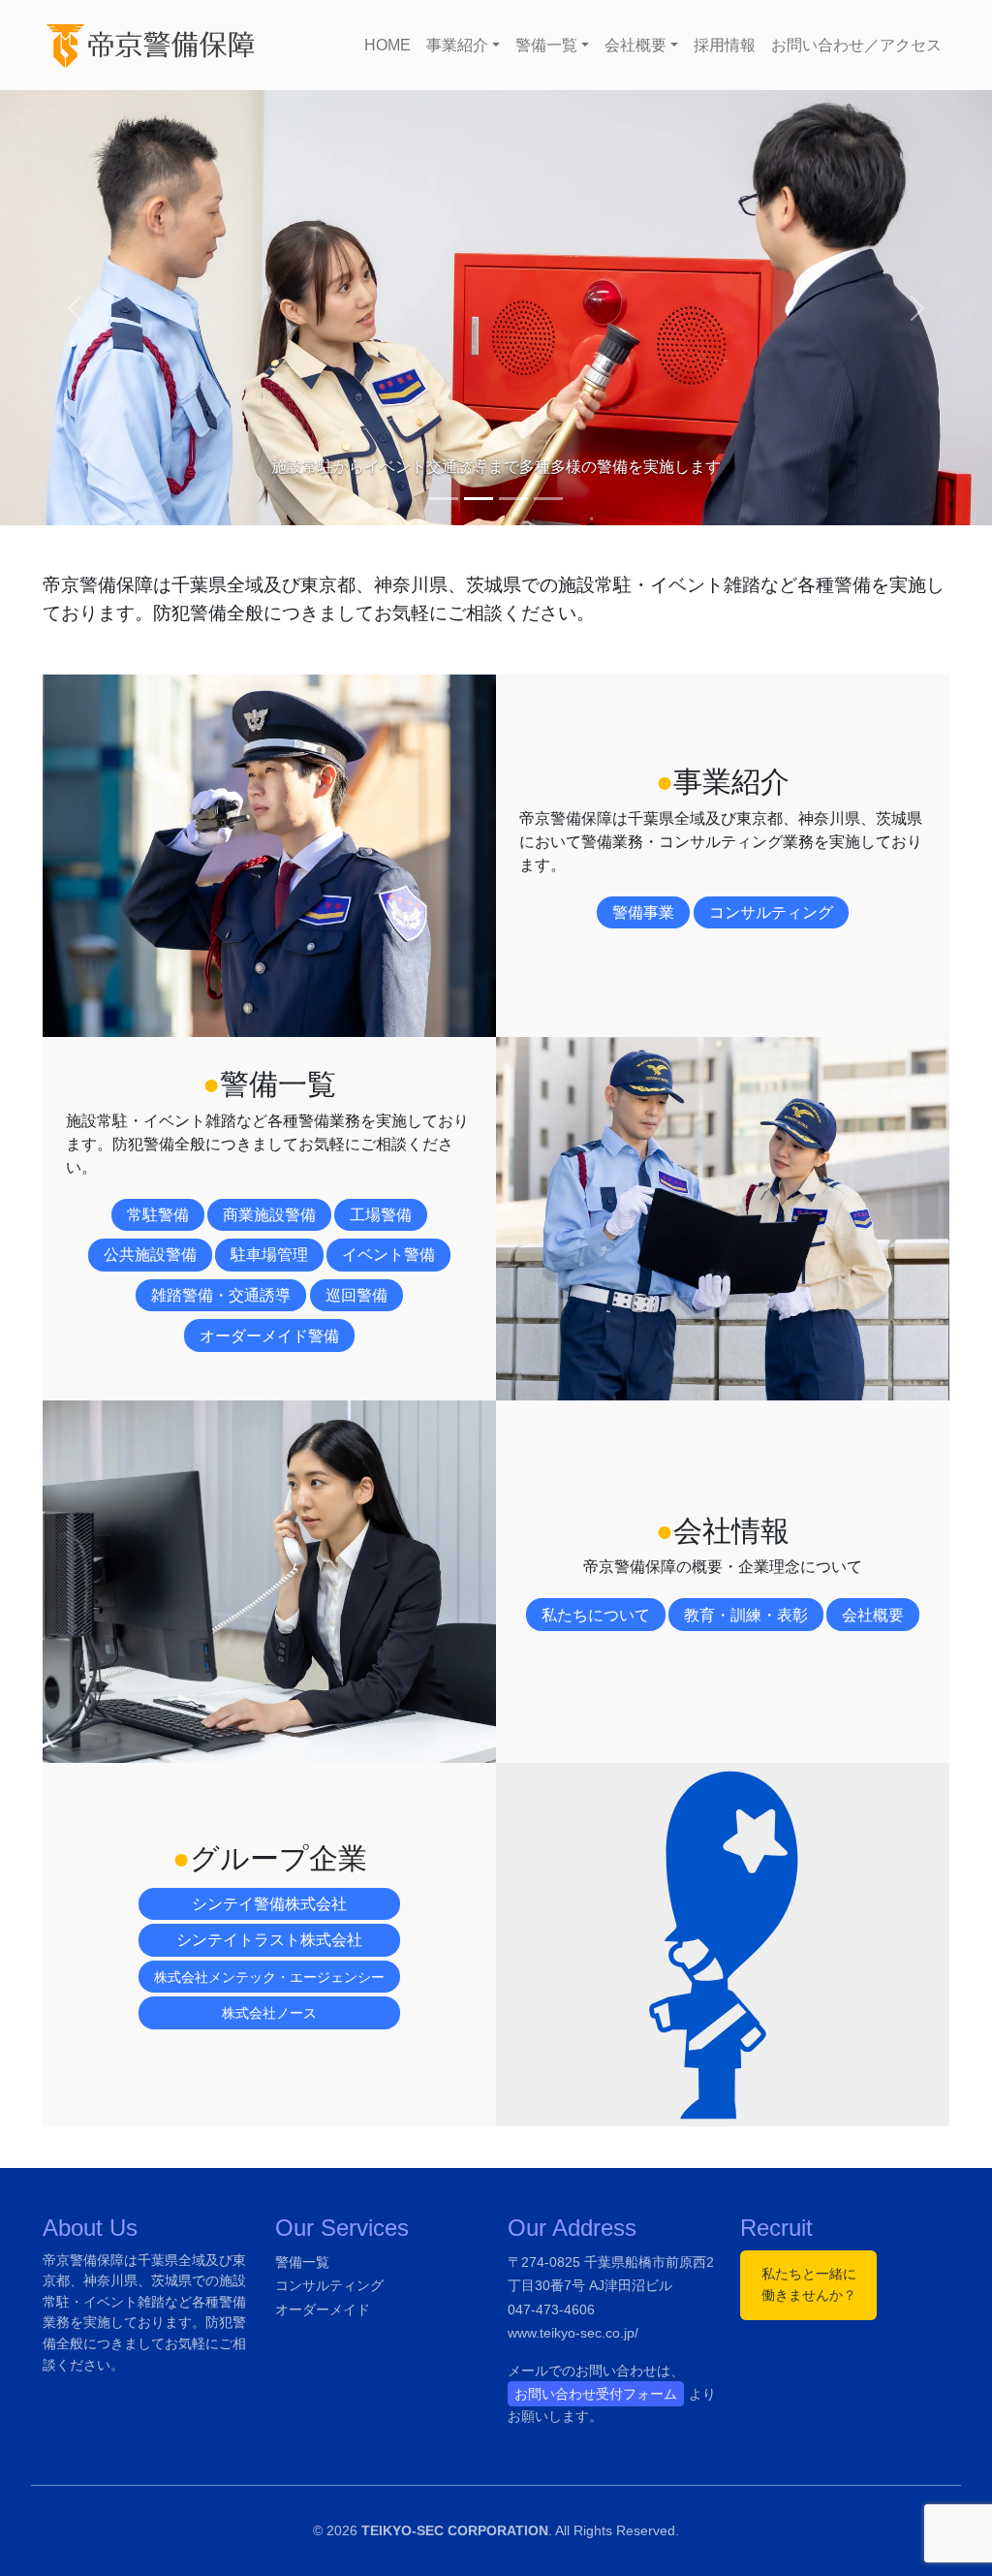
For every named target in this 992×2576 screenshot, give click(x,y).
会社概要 (635, 45)
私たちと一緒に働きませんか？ (809, 2284)
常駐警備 (158, 1215)
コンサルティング (771, 912)
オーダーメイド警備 (269, 1336)
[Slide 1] (444, 499)
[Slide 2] (479, 499)
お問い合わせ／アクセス (856, 45)
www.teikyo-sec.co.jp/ (573, 2333)
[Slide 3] (513, 499)
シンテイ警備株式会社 (269, 1904)
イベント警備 (388, 1255)
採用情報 (725, 45)
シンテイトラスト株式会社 (269, 1940)
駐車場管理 (269, 1255)
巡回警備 (356, 1295)
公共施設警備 (150, 1255)
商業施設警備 (269, 1215)
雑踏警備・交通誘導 (221, 1295)
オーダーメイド (323, 2309)
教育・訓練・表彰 (746, 1615)
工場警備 (381, 1215)
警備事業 (643, 912)
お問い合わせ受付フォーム (596, 2394)
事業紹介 (457, 45)
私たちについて (596, 1615)
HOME (387, 45)
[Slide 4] (548, 499)
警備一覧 (546, 45)
